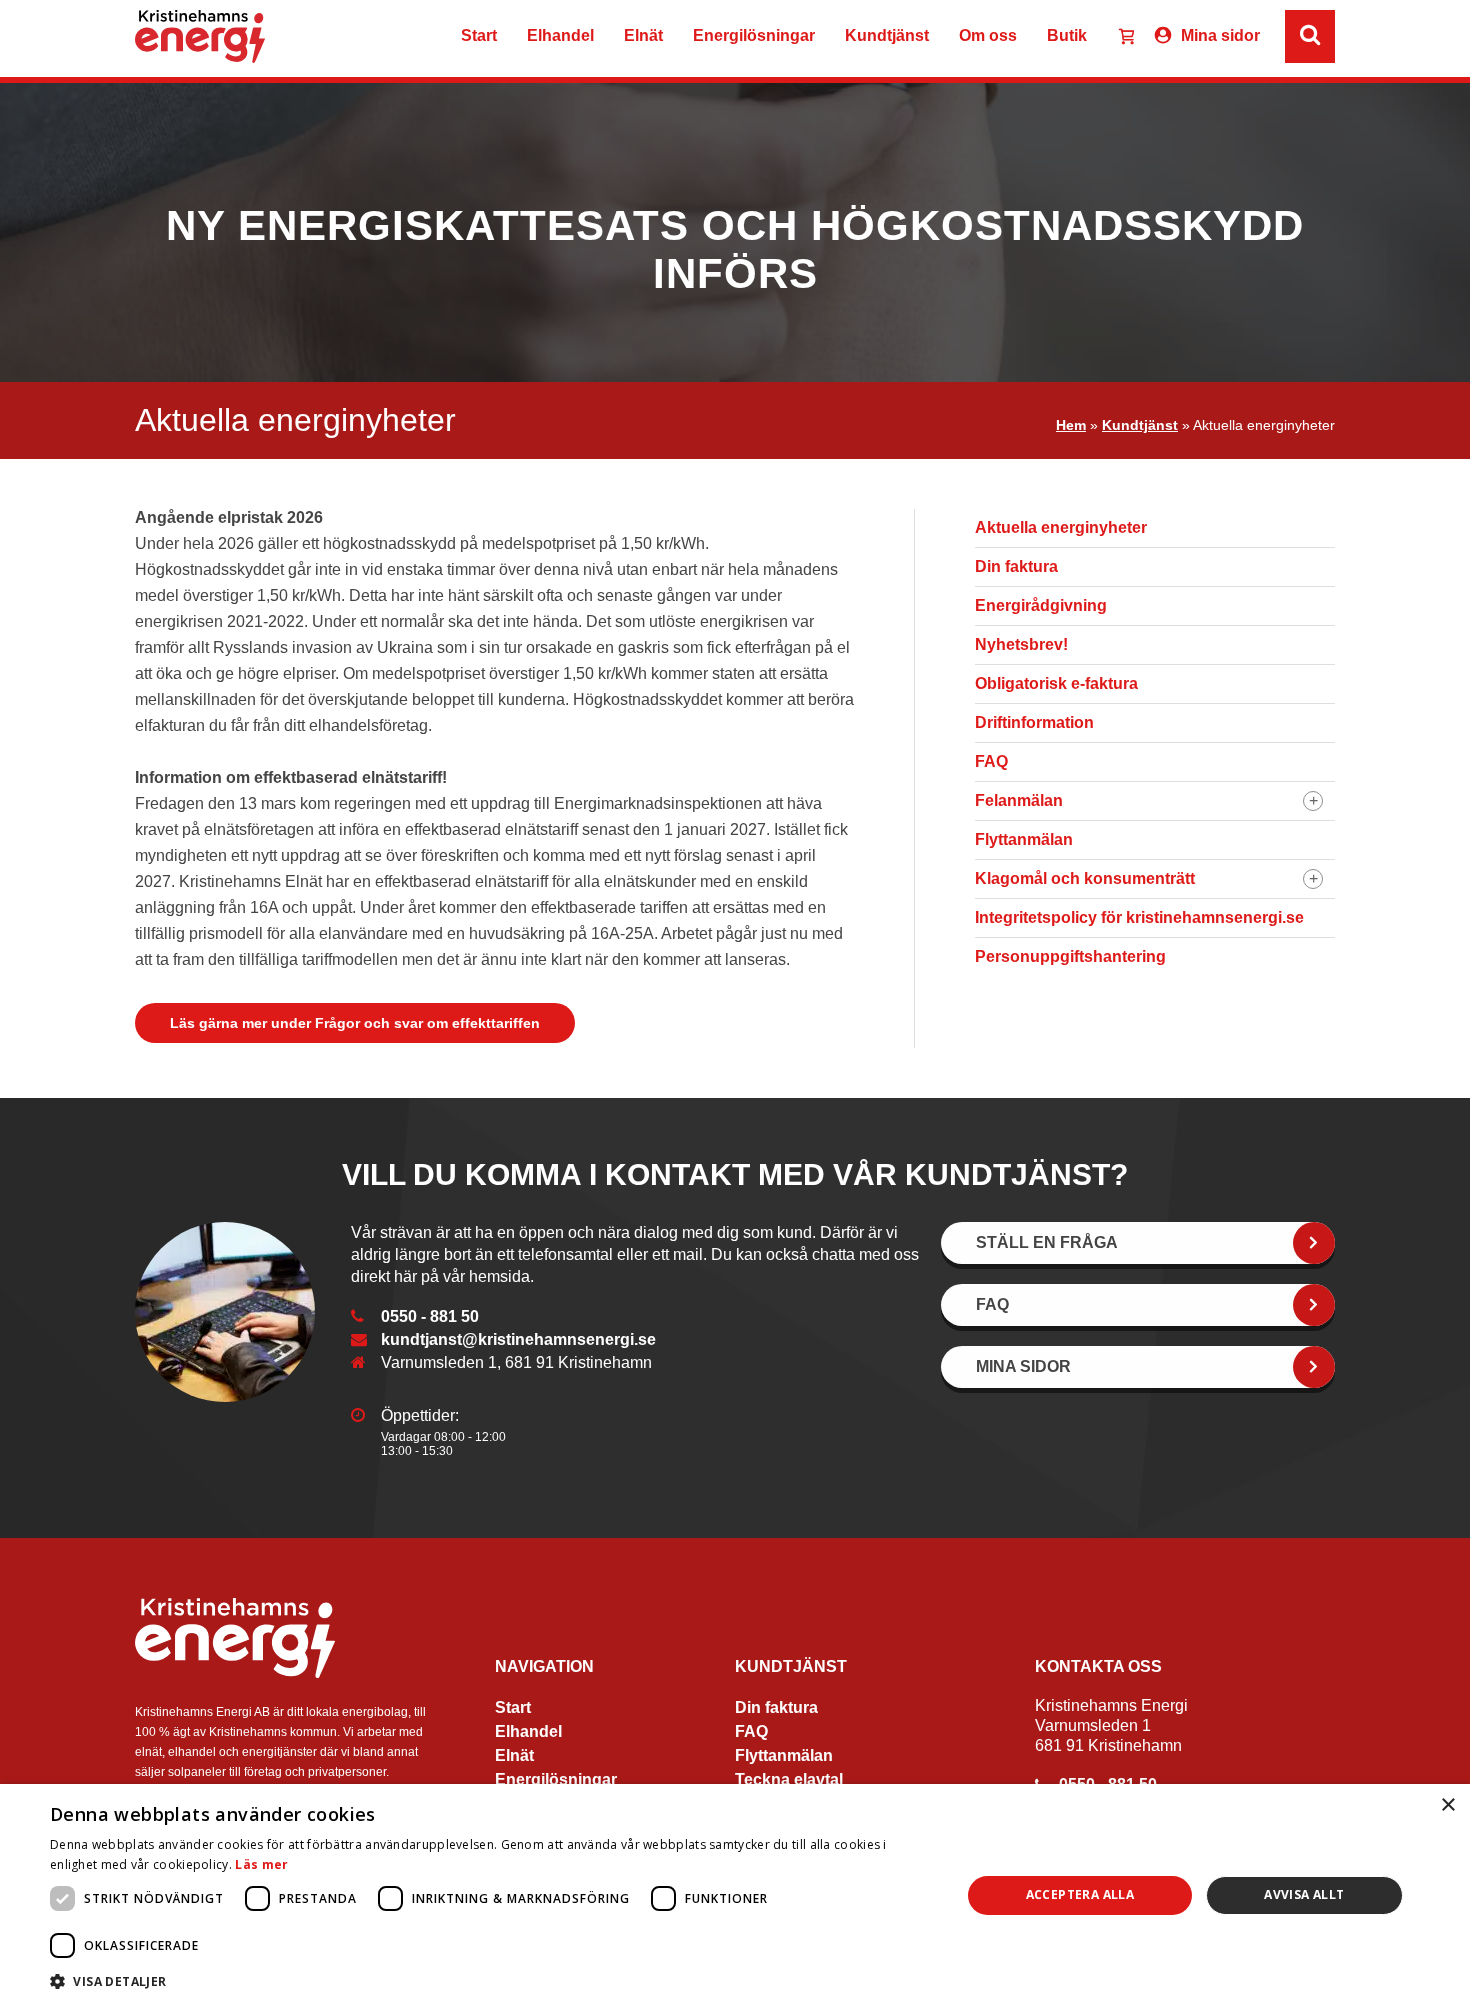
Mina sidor (1220, 35)
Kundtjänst (887, 35)
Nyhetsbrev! (1021, 644)
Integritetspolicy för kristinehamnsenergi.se (1139, 917)
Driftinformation (1034, 722)
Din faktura (1016, 566)
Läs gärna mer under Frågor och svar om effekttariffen (355, 1023)
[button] (492, 1980)
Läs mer (261, 1864)
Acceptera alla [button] (1080, 1894)
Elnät (643, 35)
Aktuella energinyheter (1061, 527)
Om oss (988, 35)
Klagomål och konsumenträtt (1085, 878)
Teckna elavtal (789, 1779)
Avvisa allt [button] (1304, 1894)
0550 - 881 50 (430, 1316)
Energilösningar (754, 35)
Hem (1071, 425)
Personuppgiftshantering (1070, 956)
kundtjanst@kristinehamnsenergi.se (518, 1339)
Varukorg (1118, 38)
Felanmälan (1019, 800)
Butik (1067, 35)
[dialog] (735, 1895)
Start (479, 35)
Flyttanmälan (1024, 839)
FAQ (991, 761)
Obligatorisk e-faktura (1056, 683)
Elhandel (560, 35)
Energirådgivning (1041, 605)
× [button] (1447, 1805)
